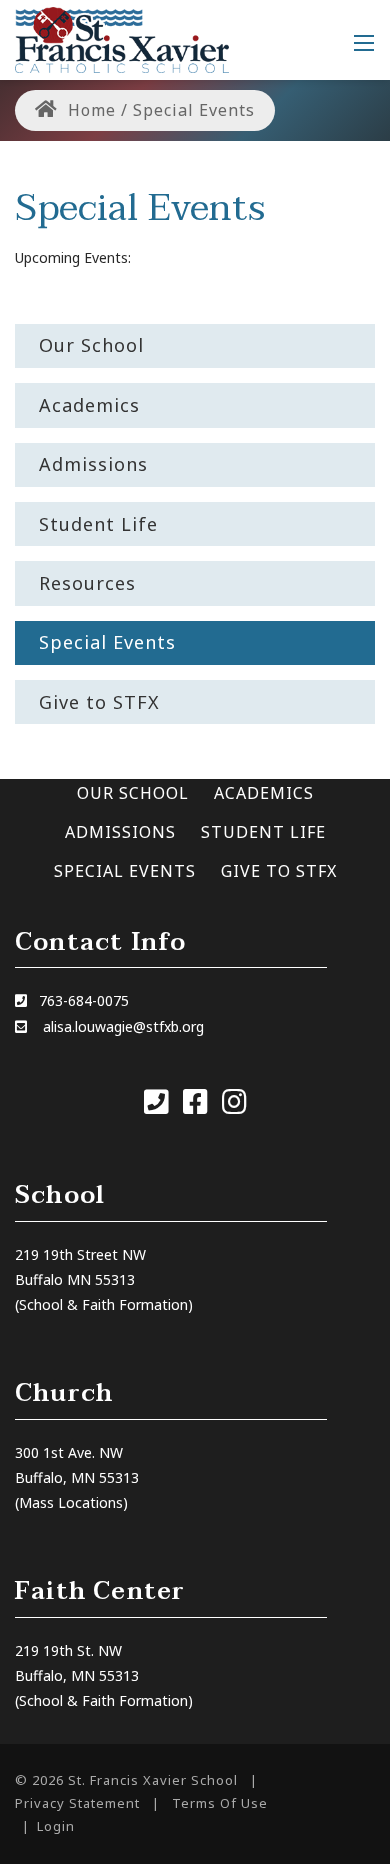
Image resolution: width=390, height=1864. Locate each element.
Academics (264, 793)
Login (56, 1826)
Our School (133, 793)
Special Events (125, 871)
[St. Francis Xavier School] (122, 38)
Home (89, 110)
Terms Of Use (220, 1803)
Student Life (263, 832)
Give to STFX (279, 871)
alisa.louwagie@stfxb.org (123, 1026)
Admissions (120, 832)
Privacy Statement (77, 1803)
